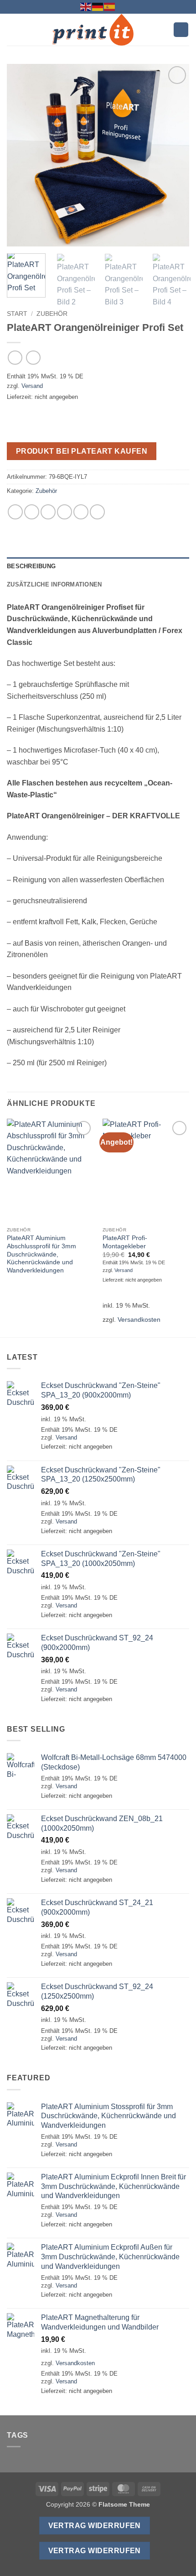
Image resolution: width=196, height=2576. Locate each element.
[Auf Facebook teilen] (32, 512)
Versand (32, 386)
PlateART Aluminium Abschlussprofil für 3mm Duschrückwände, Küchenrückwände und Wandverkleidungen (41, 1254)
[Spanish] (110, 6)
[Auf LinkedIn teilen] (97, 512)
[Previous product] (33, 358)
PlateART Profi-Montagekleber (125, 1242)
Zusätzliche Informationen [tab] (54, 584)
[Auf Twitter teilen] (48, 512)
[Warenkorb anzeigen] (181, 30)
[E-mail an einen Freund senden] (64, 512)
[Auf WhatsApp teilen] (15, 512)
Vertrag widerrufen (95, 2526)
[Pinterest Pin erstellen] (81, 512)
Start (17, 314)
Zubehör (52, 314)
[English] (86, 6)
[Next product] (15, 358)
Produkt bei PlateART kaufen (82, 451)
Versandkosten (139, 1319)
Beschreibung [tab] (31, 566)
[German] (98, 6)
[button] (12, 29)
